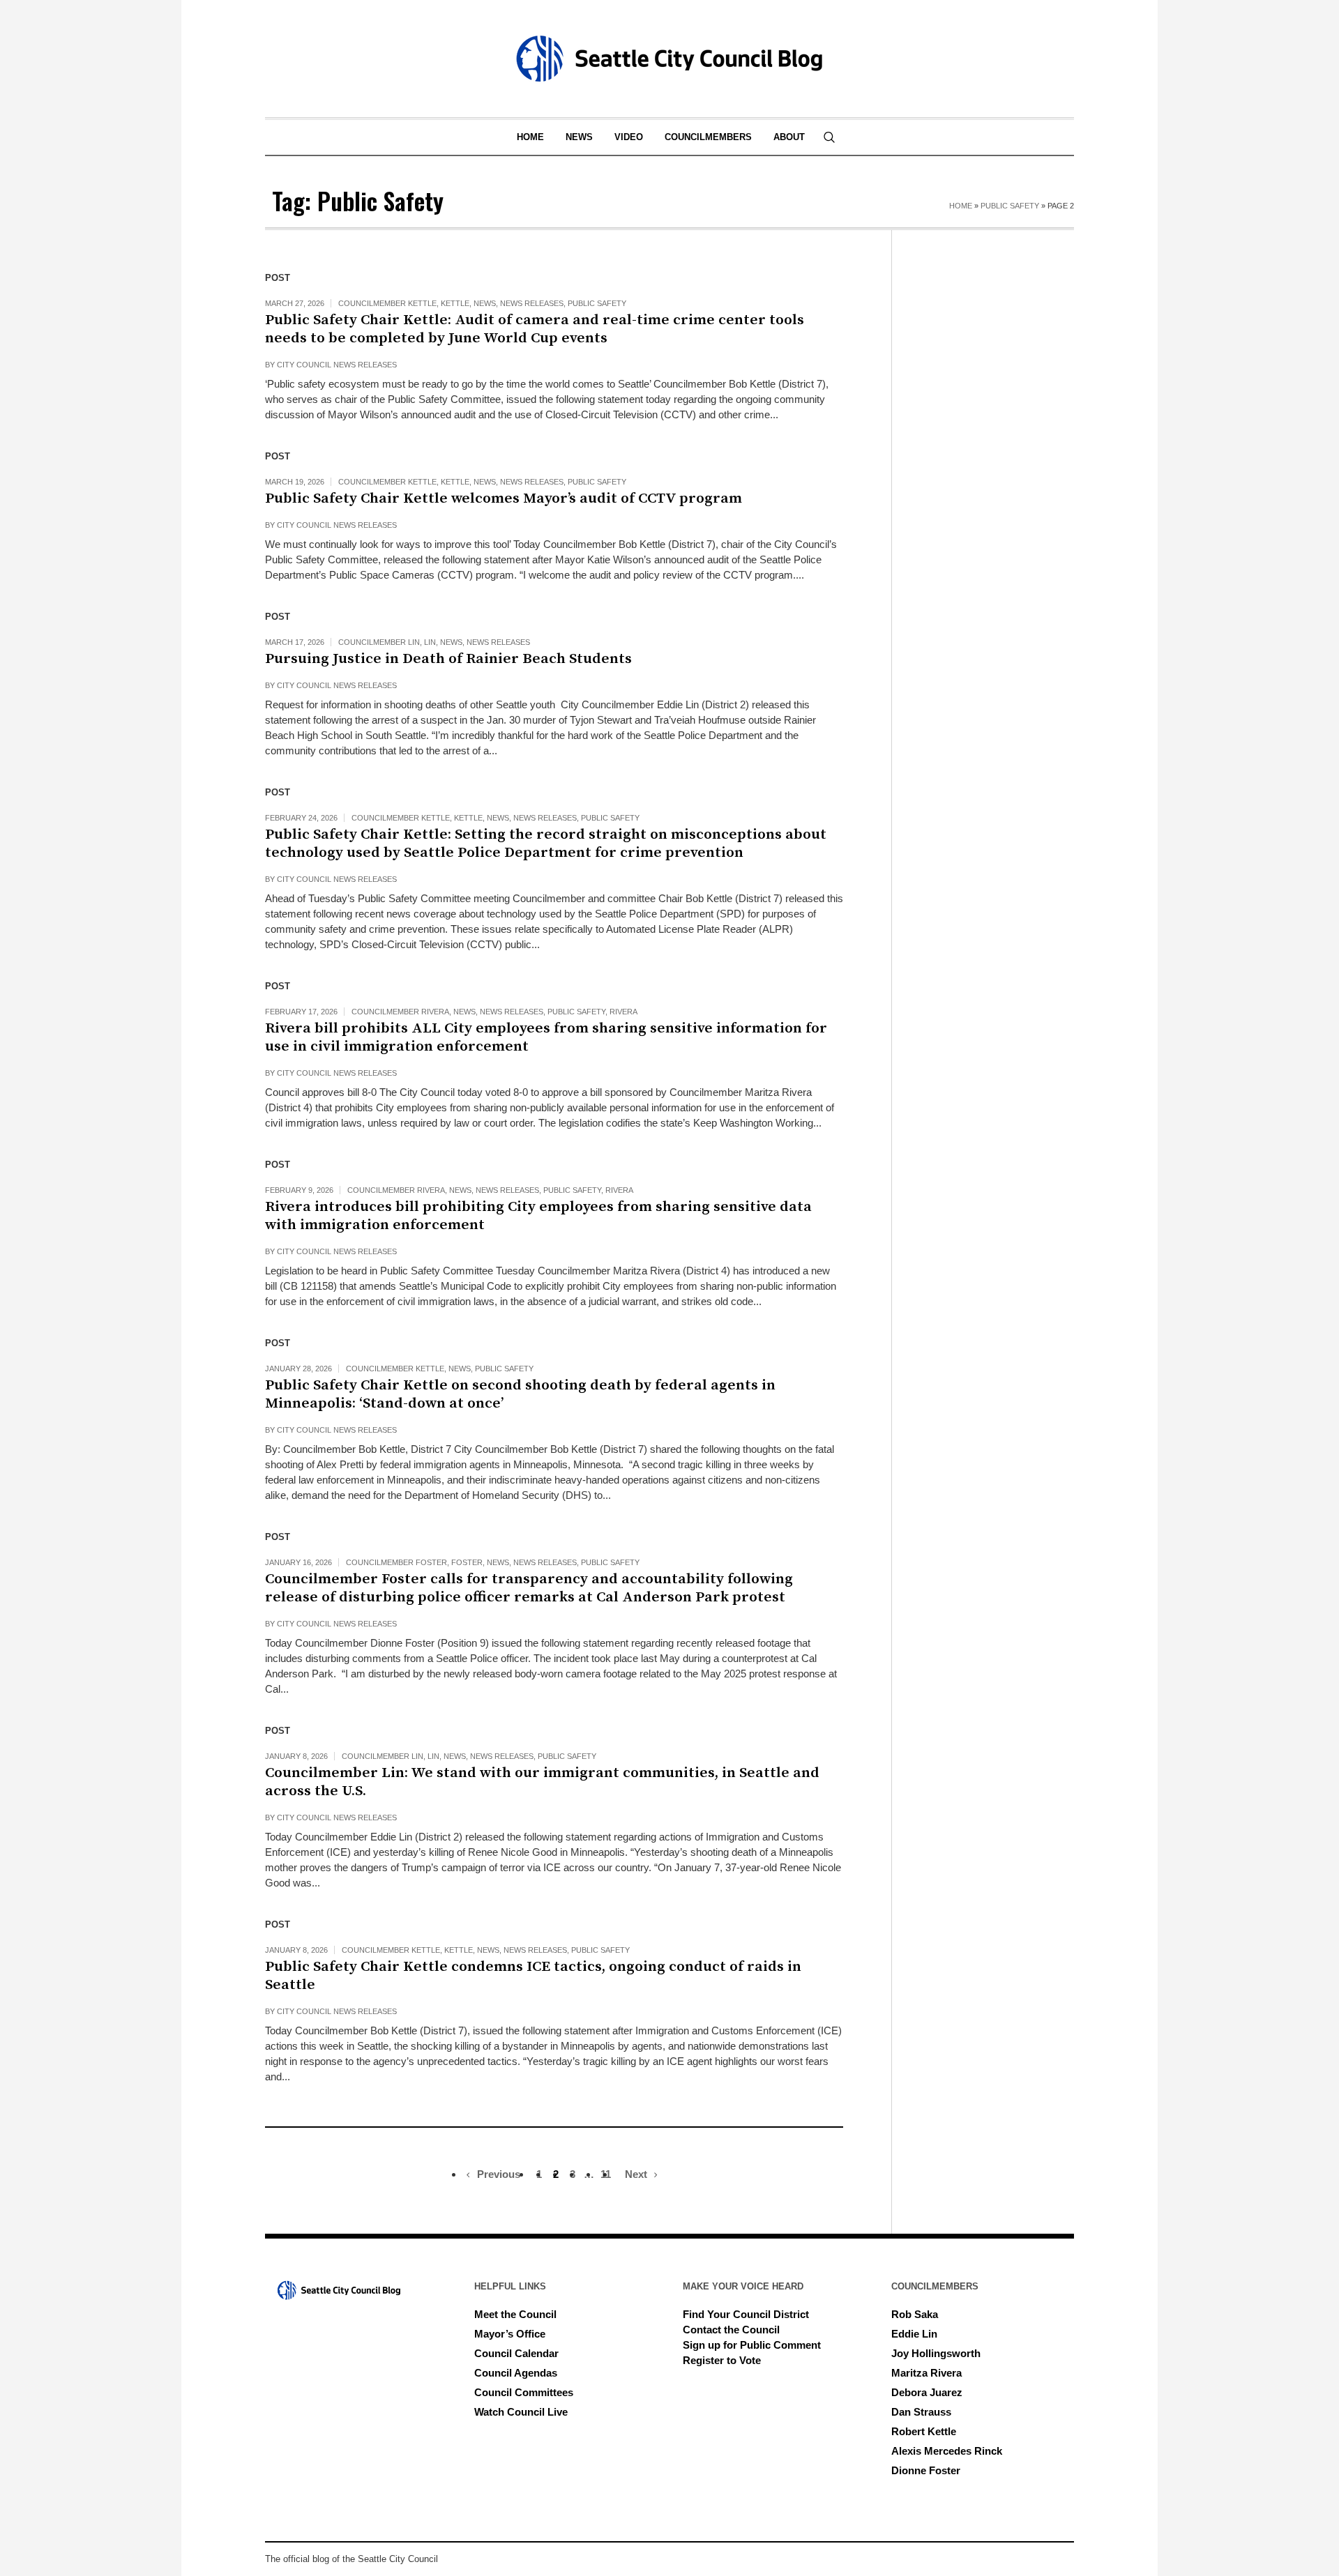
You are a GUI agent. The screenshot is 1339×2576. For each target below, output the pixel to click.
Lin (430, 642)
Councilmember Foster (396, 1562)
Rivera (623, 1012)
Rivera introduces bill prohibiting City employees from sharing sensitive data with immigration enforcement (538, 1216)
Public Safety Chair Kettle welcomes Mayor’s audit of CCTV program (504, 498)
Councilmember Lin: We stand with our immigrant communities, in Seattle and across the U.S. (542, 1782)
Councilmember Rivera (400, 1012)
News (485, 303)
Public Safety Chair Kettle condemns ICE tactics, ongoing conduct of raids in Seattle (533, 1976)
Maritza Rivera (926, 2373)
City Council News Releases (337, 365)
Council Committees (524, 2392)
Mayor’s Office (510, 2334)
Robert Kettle (924, 2431)
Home (961, 206)
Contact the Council (731, 2330)
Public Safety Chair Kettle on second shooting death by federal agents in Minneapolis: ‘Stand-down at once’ (520, 1394)
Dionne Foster (926, 2470)
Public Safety (1010, 206)
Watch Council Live (521, 2412)
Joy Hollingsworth (936, 2353)
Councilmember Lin (379, 642)
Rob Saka (915, 2314)
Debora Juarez (927, 2392)
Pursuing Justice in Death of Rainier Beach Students (450, 659)
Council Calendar (516, 2353)
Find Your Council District (746, 2314)
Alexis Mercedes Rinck (947, 2451)
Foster (467, 1562)
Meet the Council (515, 2314)
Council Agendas (516, 2373)
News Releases (532, 303)
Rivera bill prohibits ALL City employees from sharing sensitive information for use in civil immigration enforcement (546, 1037)
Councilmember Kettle (387, 303)
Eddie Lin (914, 2334)
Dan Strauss (921, 2412)
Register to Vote (722, 2360)
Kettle (455, 303)
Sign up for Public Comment (752, 2345)
